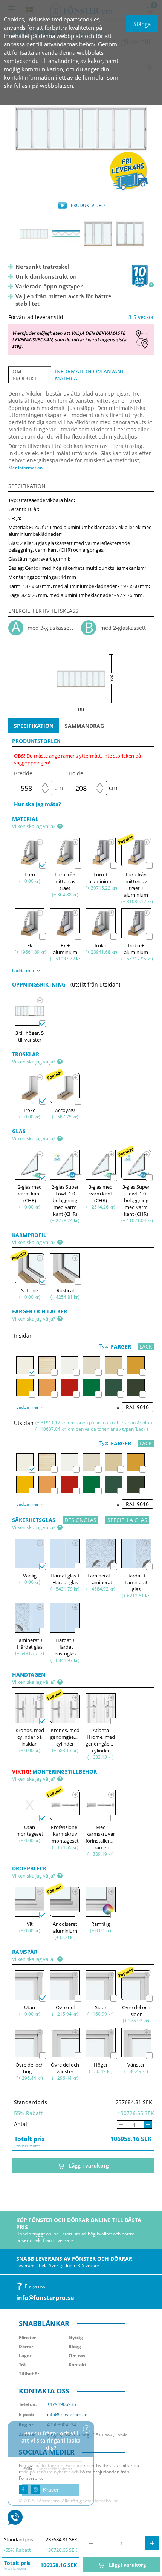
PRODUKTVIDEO (88, 205)
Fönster (27, 2337)
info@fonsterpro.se (45, 2298)
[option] (81, 129)
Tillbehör (29, 2374)
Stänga (142, 24)
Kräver (51, 2490)
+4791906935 (62, 2404)
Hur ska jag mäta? (37, 804)
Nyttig (76, 2337)
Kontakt (77, 2365)
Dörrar (26, 2347)
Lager (25, 2356)
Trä (22, 2365)
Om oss (77, 2356)
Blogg (75, 2347)
